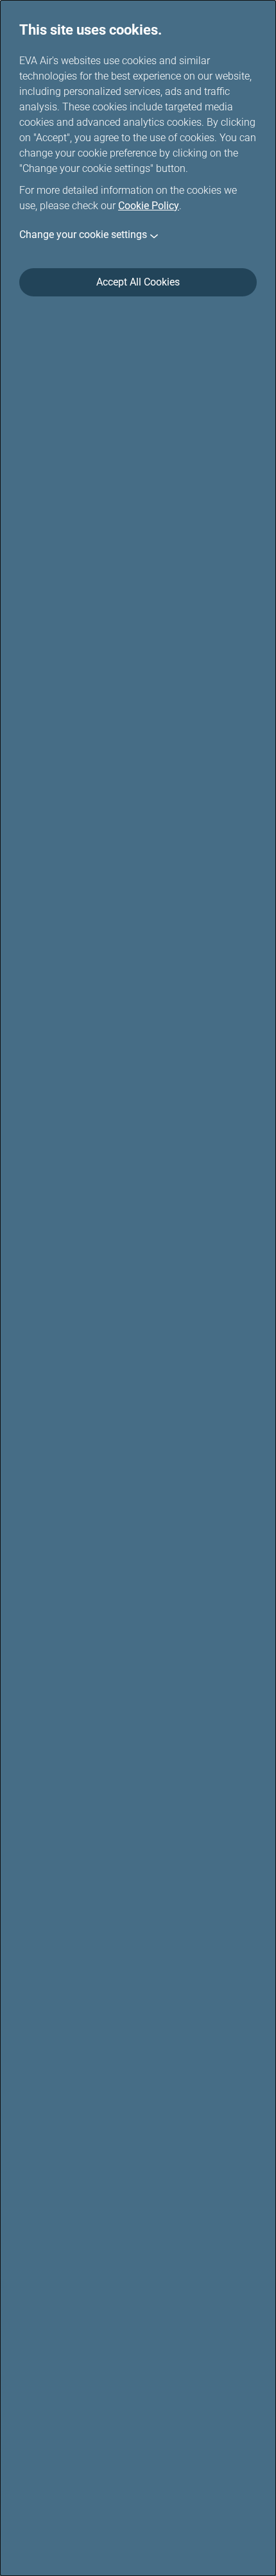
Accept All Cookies (138, 282)
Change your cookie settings (83, 235)
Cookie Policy (149, 206)
